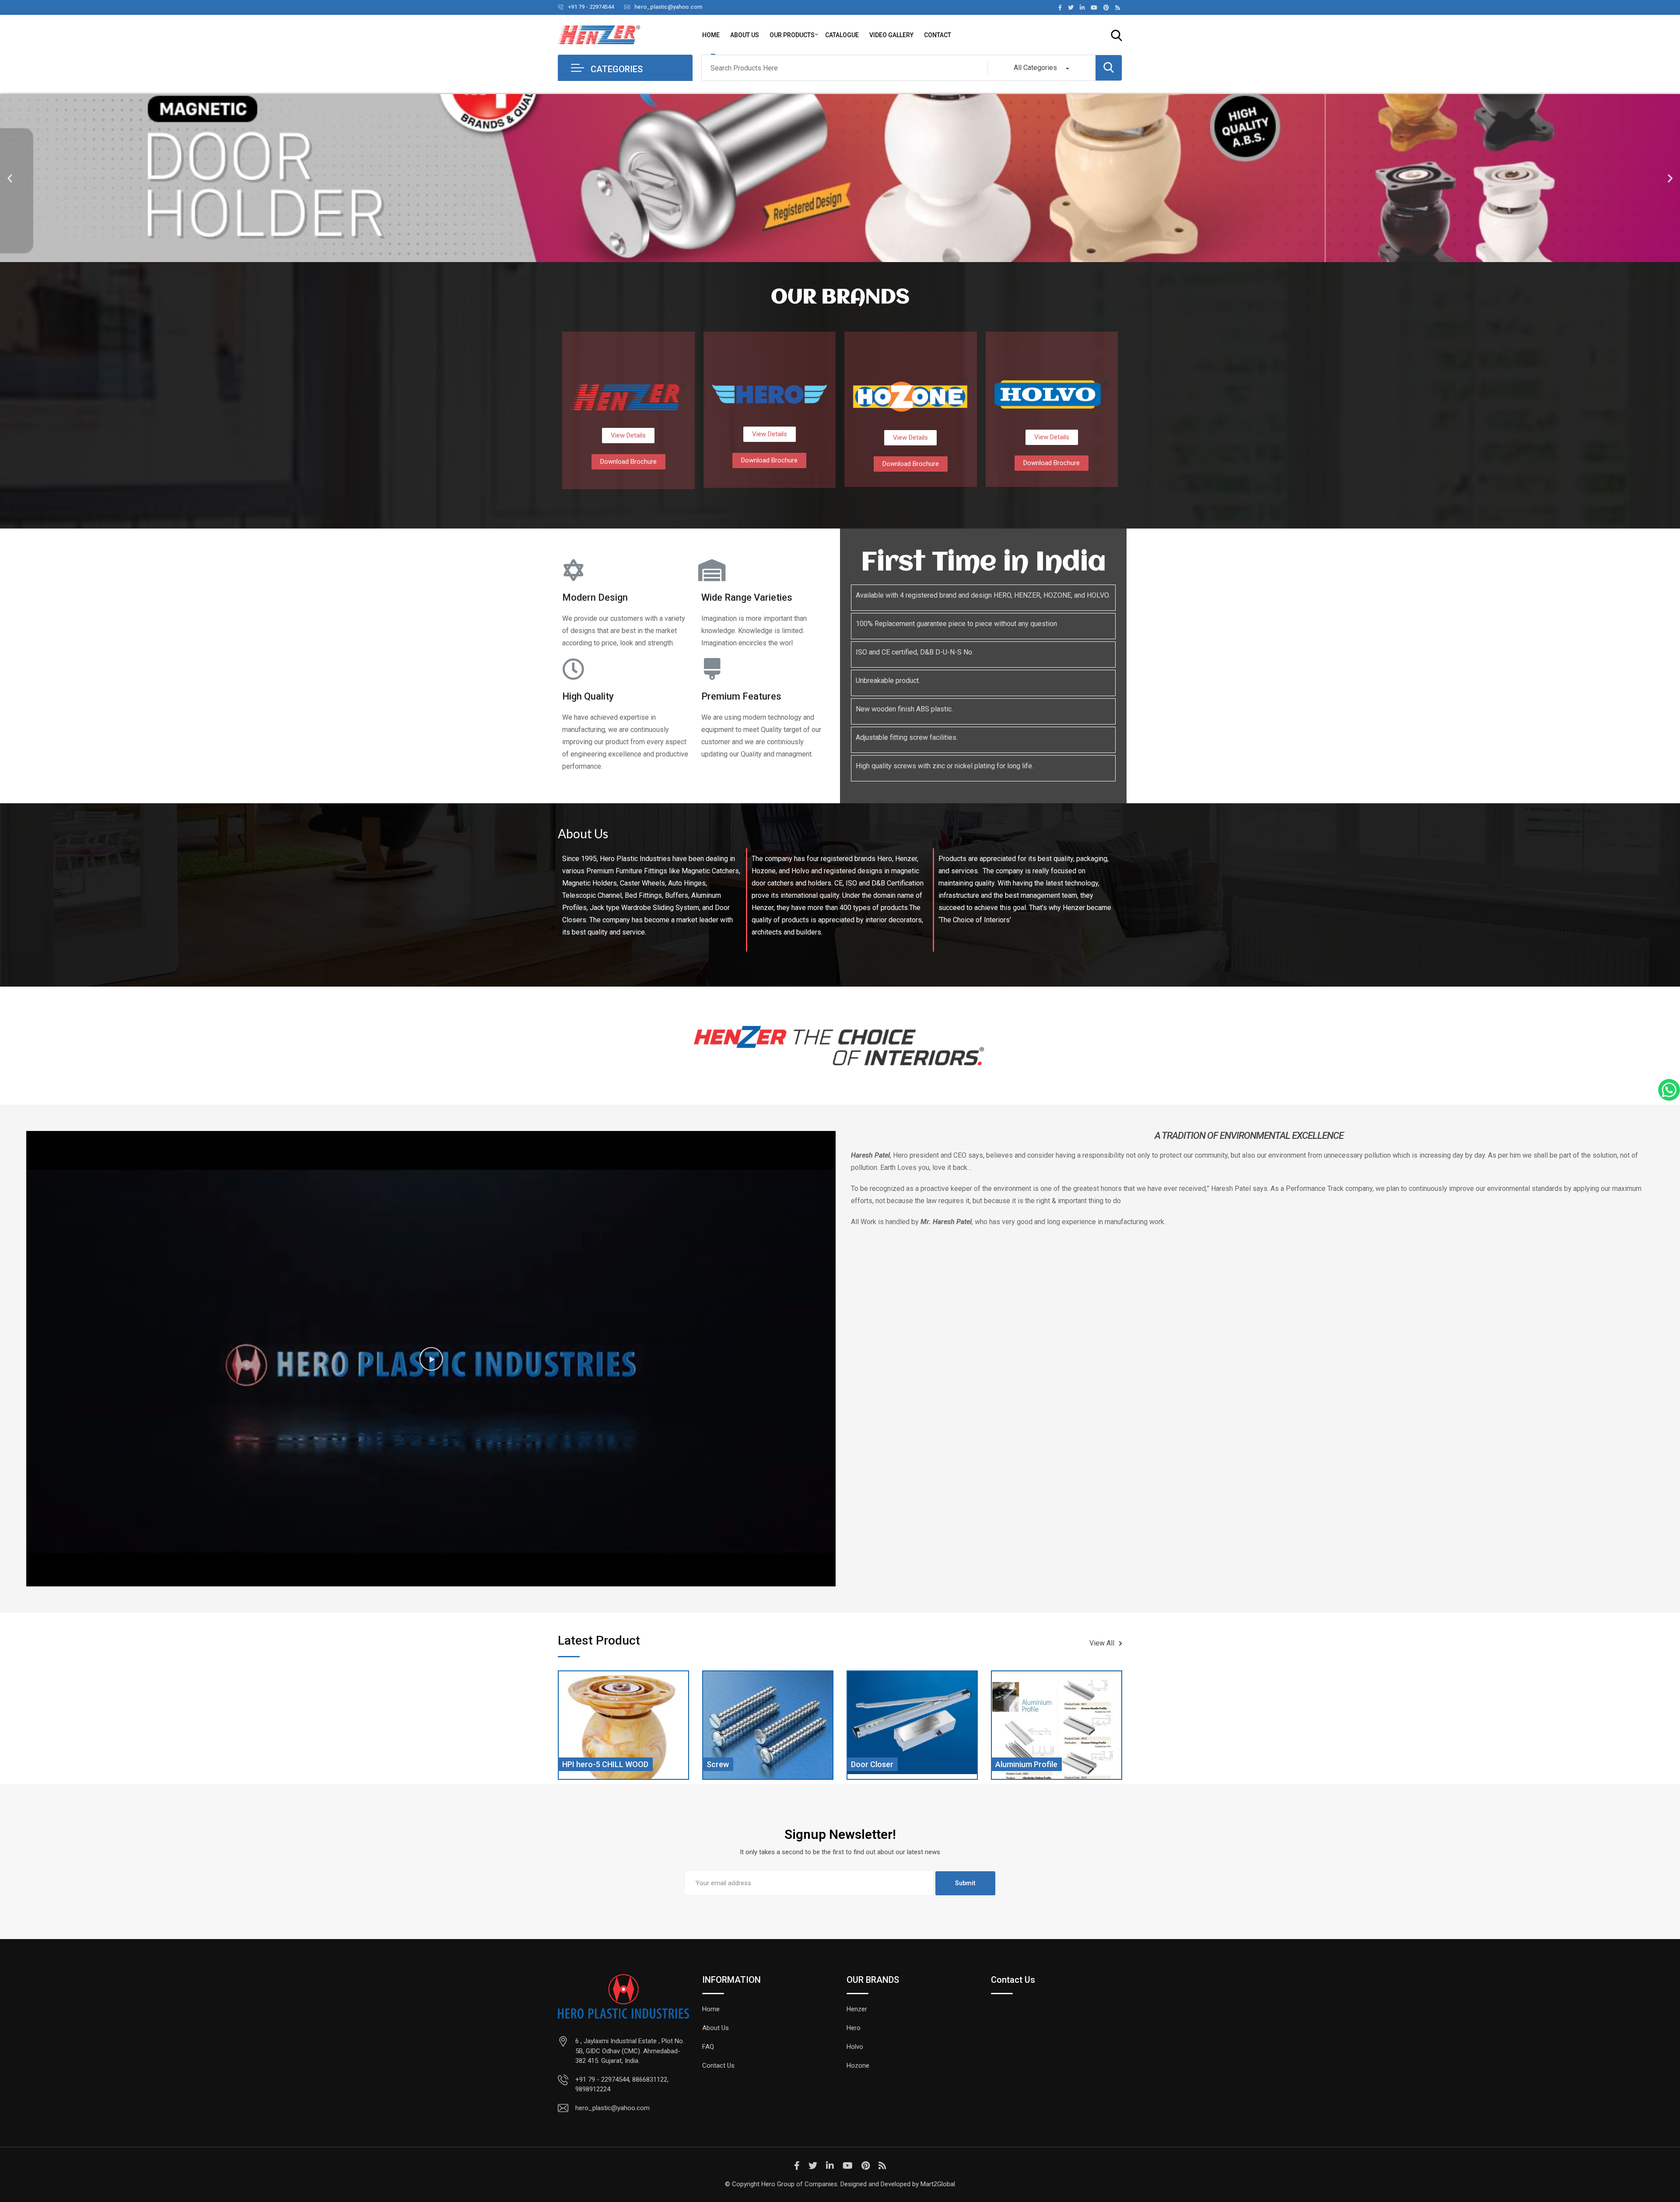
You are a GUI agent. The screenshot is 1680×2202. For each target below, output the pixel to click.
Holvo (855, 2047)
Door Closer (728, 1764)
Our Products (792, 35)
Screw (573, 1764)
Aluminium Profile (882, 1764)
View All (1102, 1643)
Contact (938, 35)
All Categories (1035, 68)
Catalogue (842, 35)
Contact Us (718, 2065)
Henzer (857, 2009)
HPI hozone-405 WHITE (1037, 1764)
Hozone (858, 2065)
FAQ (708, 2047)
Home (711, 35)
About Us (745, 35)
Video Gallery (891, 35)
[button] (10, 178)
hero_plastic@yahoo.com (668, 7)
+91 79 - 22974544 (591, 7)
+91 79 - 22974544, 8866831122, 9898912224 (622, 2085)
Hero (854, 2028)
